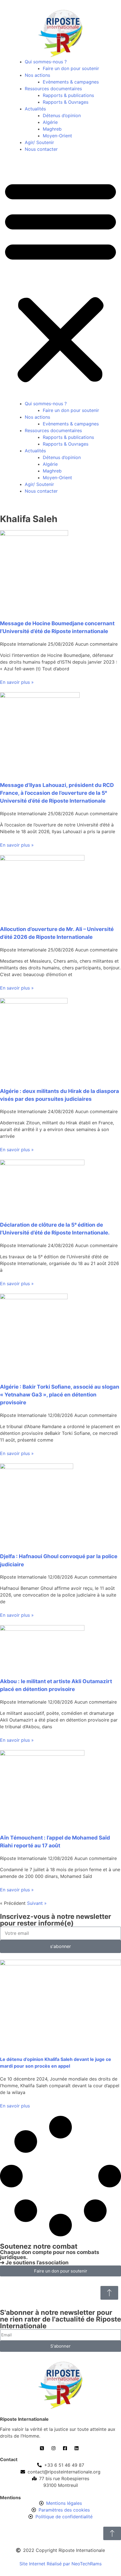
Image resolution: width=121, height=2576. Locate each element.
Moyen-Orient (57, 136)
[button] (60, 280)
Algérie (50, 122)
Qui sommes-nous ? (46, 62)
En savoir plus (15, 2106)
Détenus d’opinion (62, 115)
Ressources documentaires (53, 89)
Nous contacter (41, 149)
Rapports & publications (68, 95)
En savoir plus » (17, 682)
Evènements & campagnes (71, 82)
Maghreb (52, 129)
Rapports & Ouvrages (66, 102)
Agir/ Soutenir (39, 142)
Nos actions (37, 75)
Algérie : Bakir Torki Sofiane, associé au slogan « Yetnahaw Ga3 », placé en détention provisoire (60, 1395)
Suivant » (37, 1903)
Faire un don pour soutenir (71, 68)
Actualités (35, 109)
